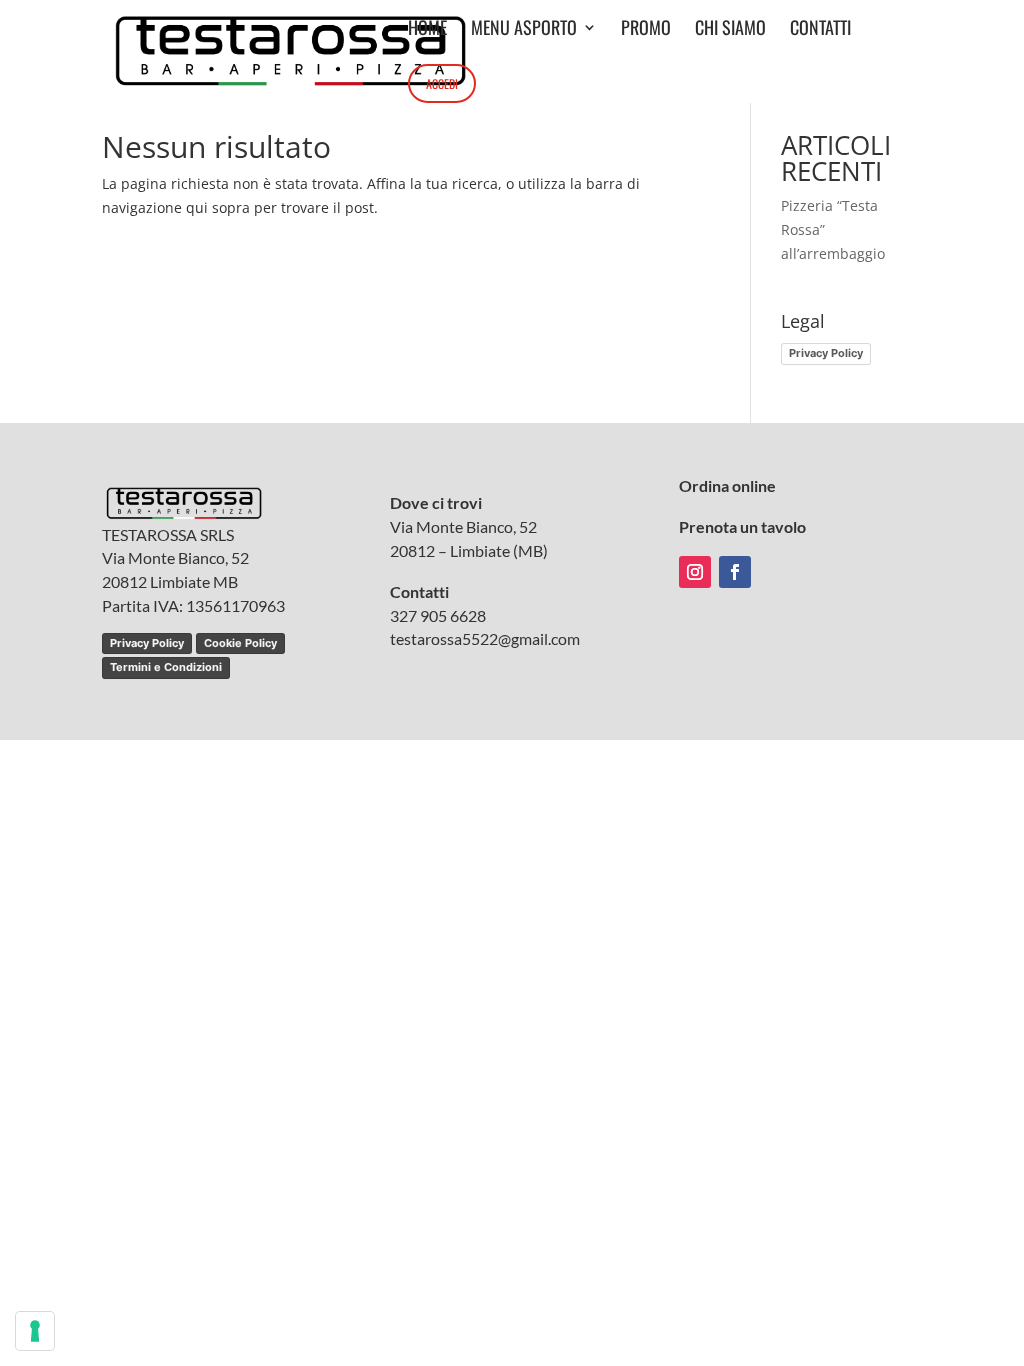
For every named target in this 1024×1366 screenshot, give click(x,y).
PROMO (646, 30)
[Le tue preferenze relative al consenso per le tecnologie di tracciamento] (35, 1331)
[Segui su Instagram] (695, 572)
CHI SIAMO (730, 30)
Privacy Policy (826, 353)
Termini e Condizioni (166, 667)
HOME (427, 30)
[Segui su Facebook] (735, 572)
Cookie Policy (240, 643)
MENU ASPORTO (524, 30)
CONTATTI (820, 30)
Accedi (442, 83)
